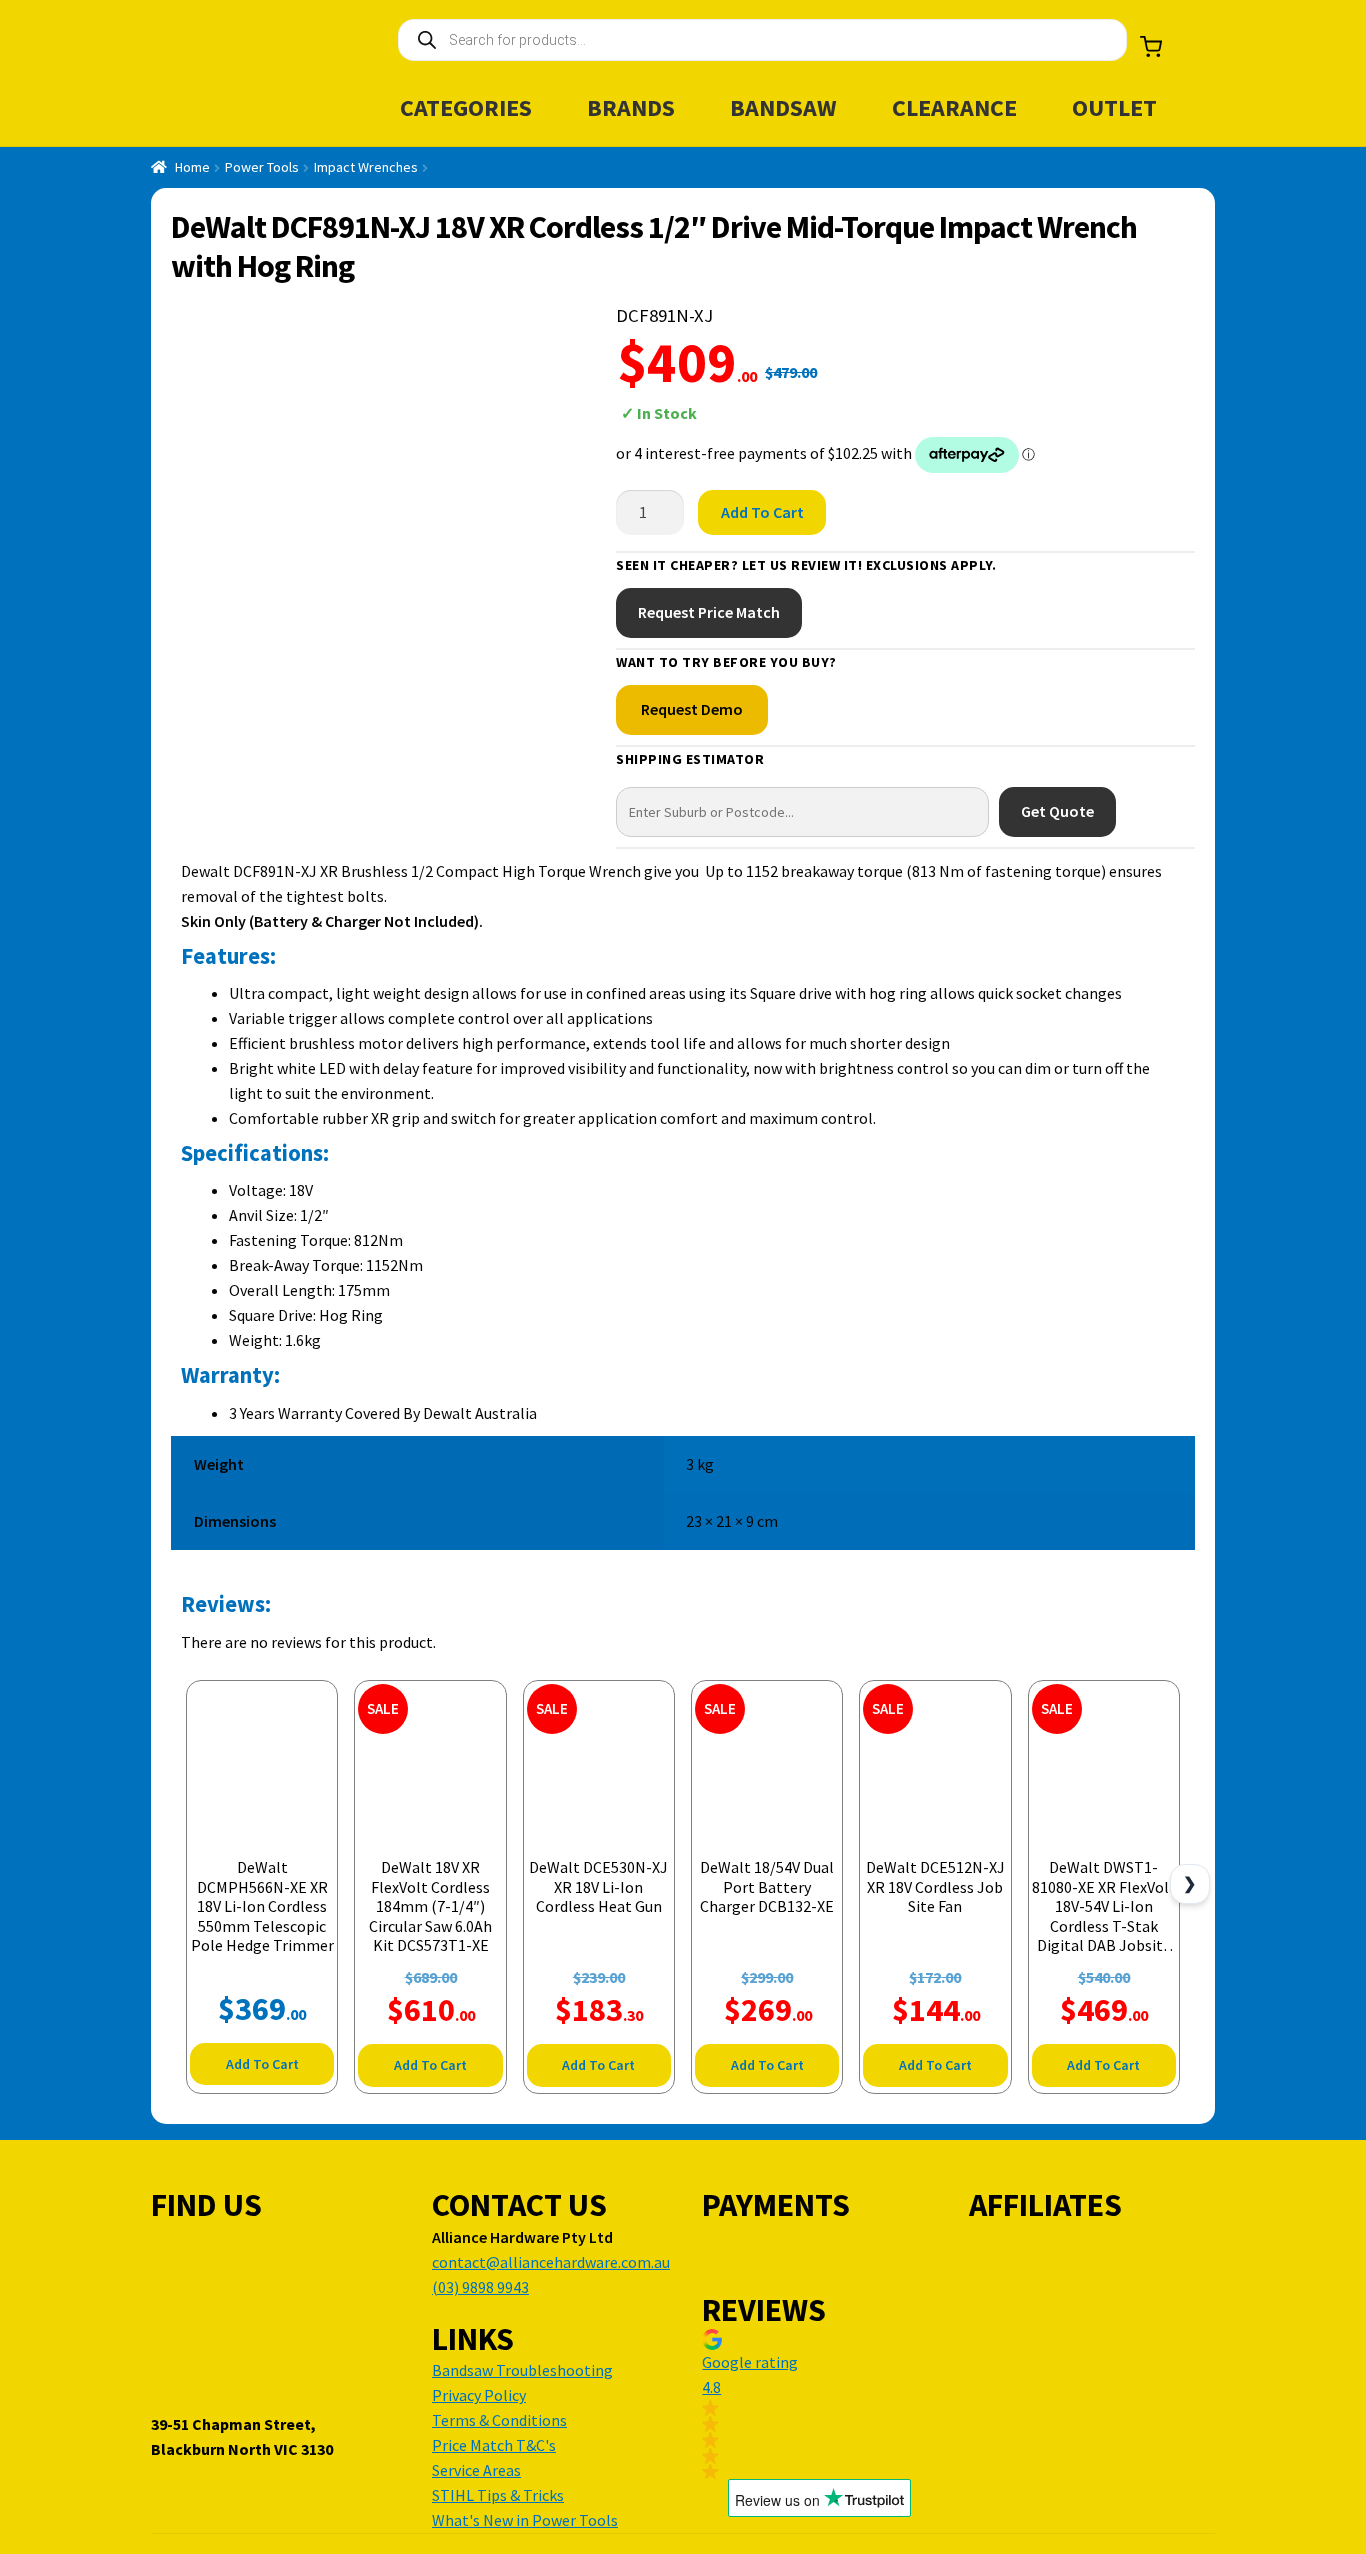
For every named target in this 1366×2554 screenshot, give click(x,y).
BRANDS (631, 107)
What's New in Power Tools (525, 2520)
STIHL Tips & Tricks (498, 2495)
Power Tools (262, 167)
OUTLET (1114, 107)
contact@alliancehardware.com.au (551, 2262)
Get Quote (1057, 811)
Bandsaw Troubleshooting (522, 2370)
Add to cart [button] (262, 2064)
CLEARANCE (954, 107)
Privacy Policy (479, 2395)
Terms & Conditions (499, 2420)
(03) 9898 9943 (480, 2287)
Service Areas (476, 2470)
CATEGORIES (466, 107)
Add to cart (762, 512)
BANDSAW (783, 107)
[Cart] (1151, 47)
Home (192, 167)
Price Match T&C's (494, 2445)
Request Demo (692, 709)
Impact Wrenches (366, 167)
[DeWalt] (1118, 394)
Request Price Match (709, 612)
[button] (819, 2404)
